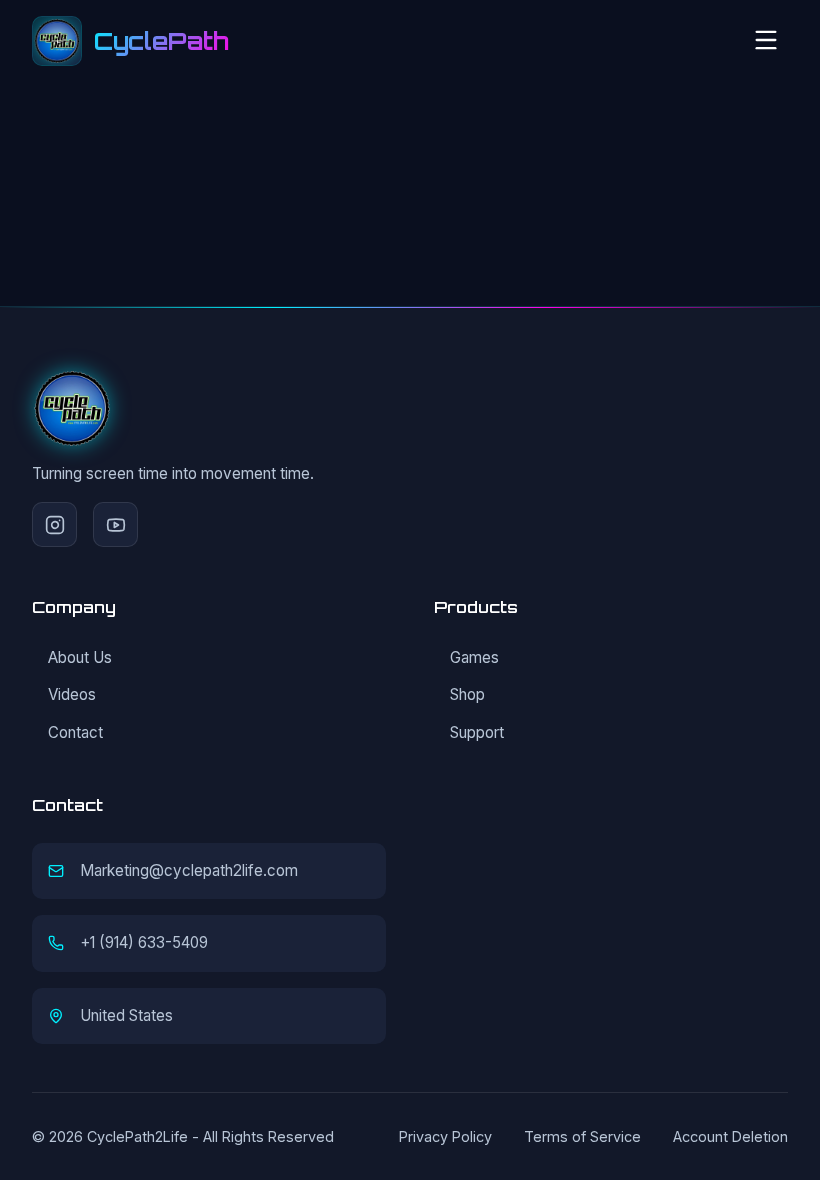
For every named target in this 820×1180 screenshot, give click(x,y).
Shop (467, 694)
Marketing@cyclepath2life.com (189, 870)
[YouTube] (115, 524)
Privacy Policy (445, 1136)
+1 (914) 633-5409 (144, 942)
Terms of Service (582, 1136)
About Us (80, 657)
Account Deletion (730, 1136)
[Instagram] (54, 524)
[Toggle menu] (766, 41)
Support (477, 732)
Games (474, 657)
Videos (72, 694)
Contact (75, 732)
